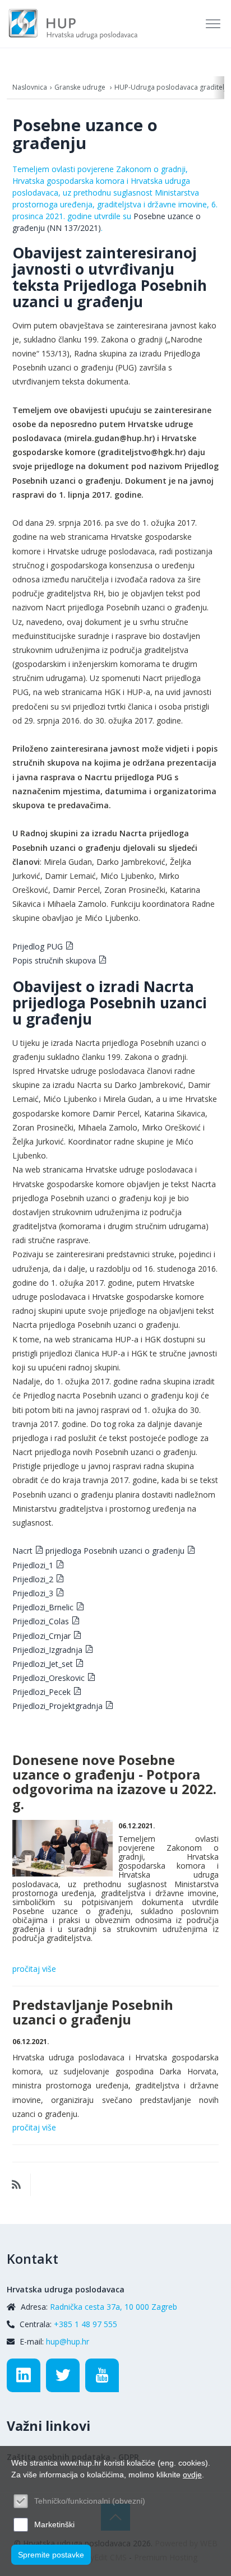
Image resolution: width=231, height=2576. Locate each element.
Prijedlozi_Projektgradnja (57, 1706)
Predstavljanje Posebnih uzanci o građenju (93, 2012)
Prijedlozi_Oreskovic (48, 1678)
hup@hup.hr (68, 2341)
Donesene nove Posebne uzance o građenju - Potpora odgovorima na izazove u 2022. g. (114, 1782)
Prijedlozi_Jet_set (43, 1664)
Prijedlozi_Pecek (41, 1692)
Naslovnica (30, 87)
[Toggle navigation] (214, 24)
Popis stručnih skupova (54, 960)
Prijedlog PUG (38, 946)
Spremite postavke (51, 2555)
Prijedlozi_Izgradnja (47, 1650)
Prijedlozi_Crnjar (41, 1636)
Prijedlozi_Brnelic (43, 1607)
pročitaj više (34, 1969)
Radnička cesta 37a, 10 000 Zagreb (114, 2307)
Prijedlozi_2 (33, 1579)
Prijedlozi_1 (33, 1565)
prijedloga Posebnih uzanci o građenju (114, 1551)
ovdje (192, 2475)
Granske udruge (81, 87)
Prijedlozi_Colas (41, 1621)
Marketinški (54, 2524)
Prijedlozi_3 (33, 1593)
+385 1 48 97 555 (86, 2324)
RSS (16, 2185)
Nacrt (22, 1551)
